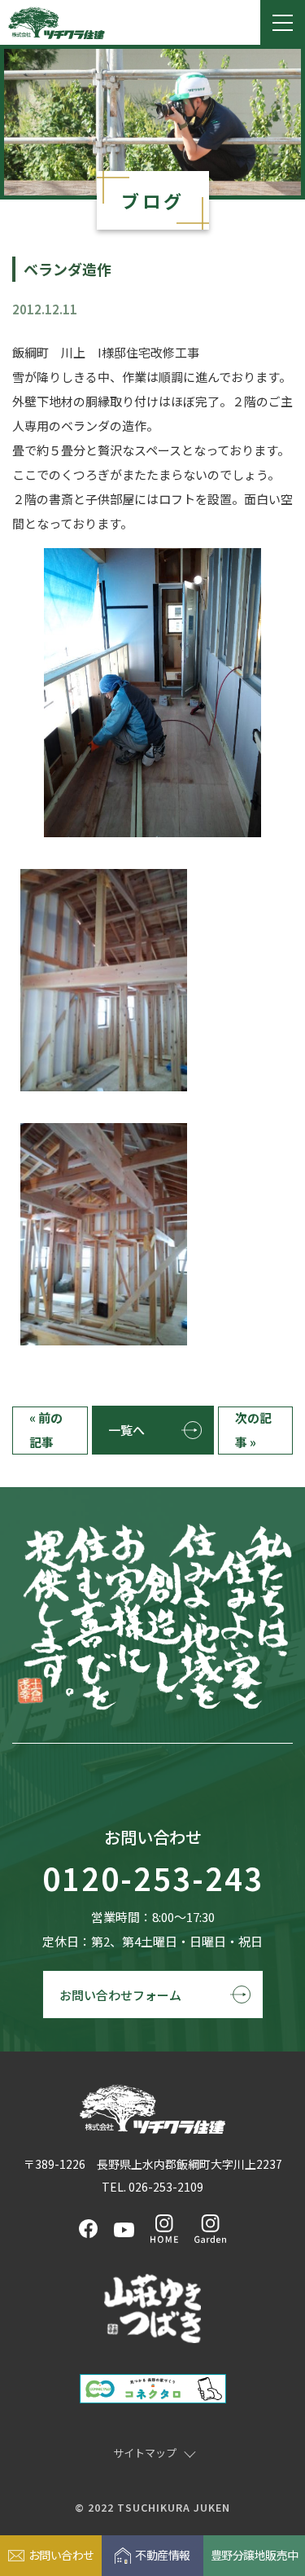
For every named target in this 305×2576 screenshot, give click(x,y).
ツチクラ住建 (57, 23)
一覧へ (126, 1430)
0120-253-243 (153, 1879)
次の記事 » (253, 1430)
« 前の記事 (46, 1430)
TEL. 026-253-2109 (152, 2187)
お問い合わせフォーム (120, 1995)
